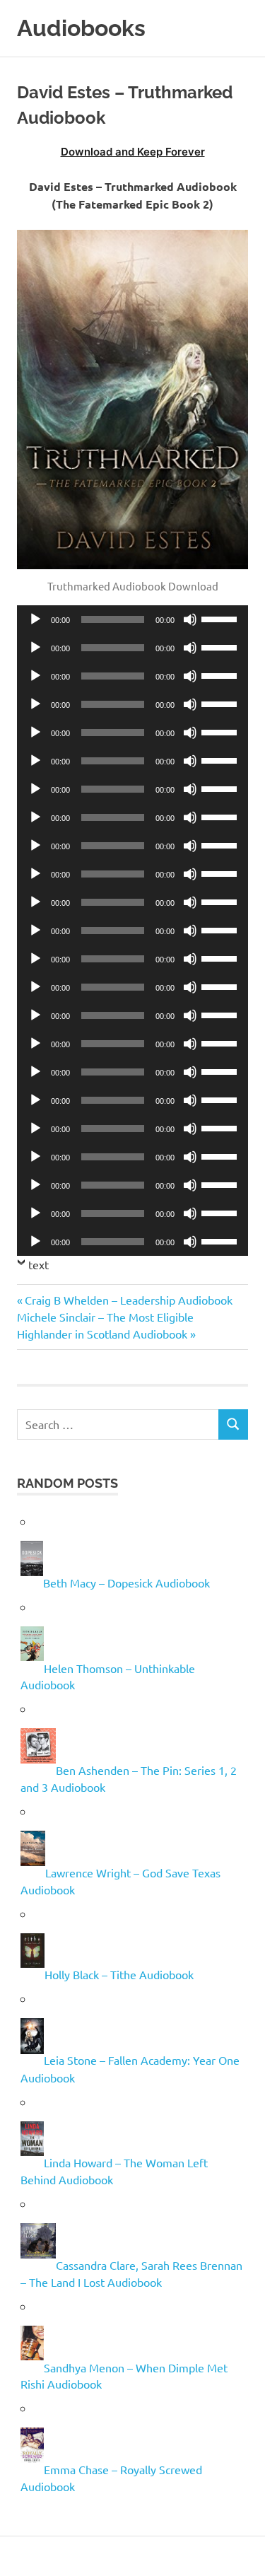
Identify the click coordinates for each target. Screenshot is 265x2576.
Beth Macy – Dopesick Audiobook (126, 1583)
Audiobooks (81, 28)
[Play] (35, 619)
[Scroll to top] (240, 2551)
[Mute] (190, 619)
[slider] (221, 618)
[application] (132, 619)
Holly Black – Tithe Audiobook (119, 1974)
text (39, 1264)
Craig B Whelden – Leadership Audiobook (128, 1300)
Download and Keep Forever (133, 152)
